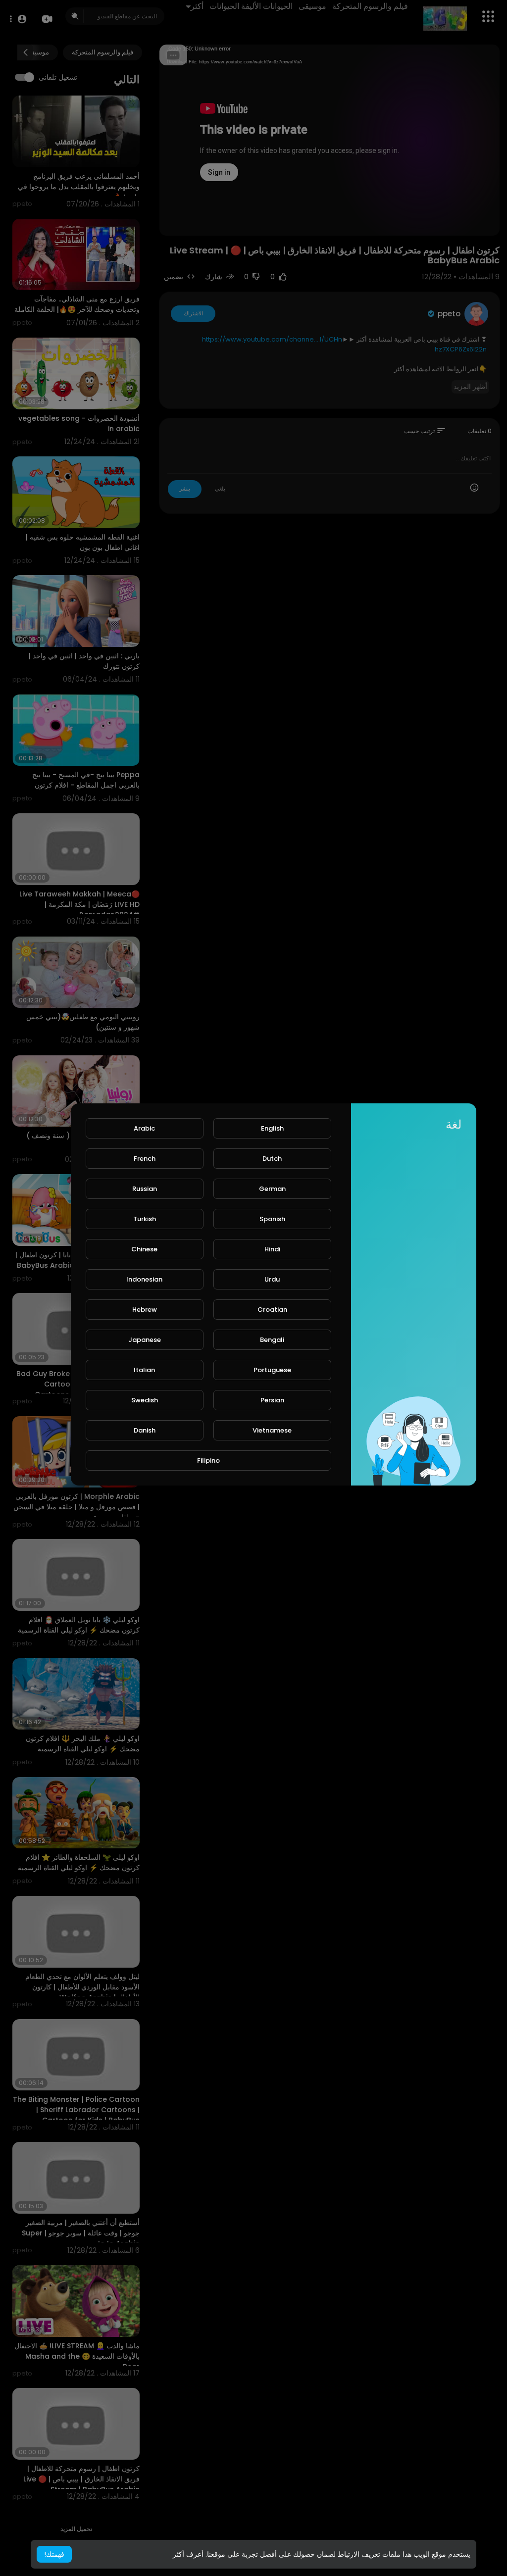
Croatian (272, 1310)
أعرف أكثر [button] (188, 2554)
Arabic (144, 1128)
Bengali (272, 1340)
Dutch (272, 1159)
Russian (145, 1189)
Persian (272, 1400)
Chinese (144, 1249)
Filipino (208, 1461)
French (145, 1159)
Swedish (145, 1400)
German (272, 1189)
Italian (144, 1370)
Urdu (272, 1279)
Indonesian (144, 1279)
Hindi (272, 1249)
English (272, 1128)
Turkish (145, 1219)
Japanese (145, 1340)
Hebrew (145, 1310)
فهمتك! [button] (54, 2554)
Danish (145, 1430)
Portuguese (272, 1370)
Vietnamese (272, 1430)
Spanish (272, 1219)
